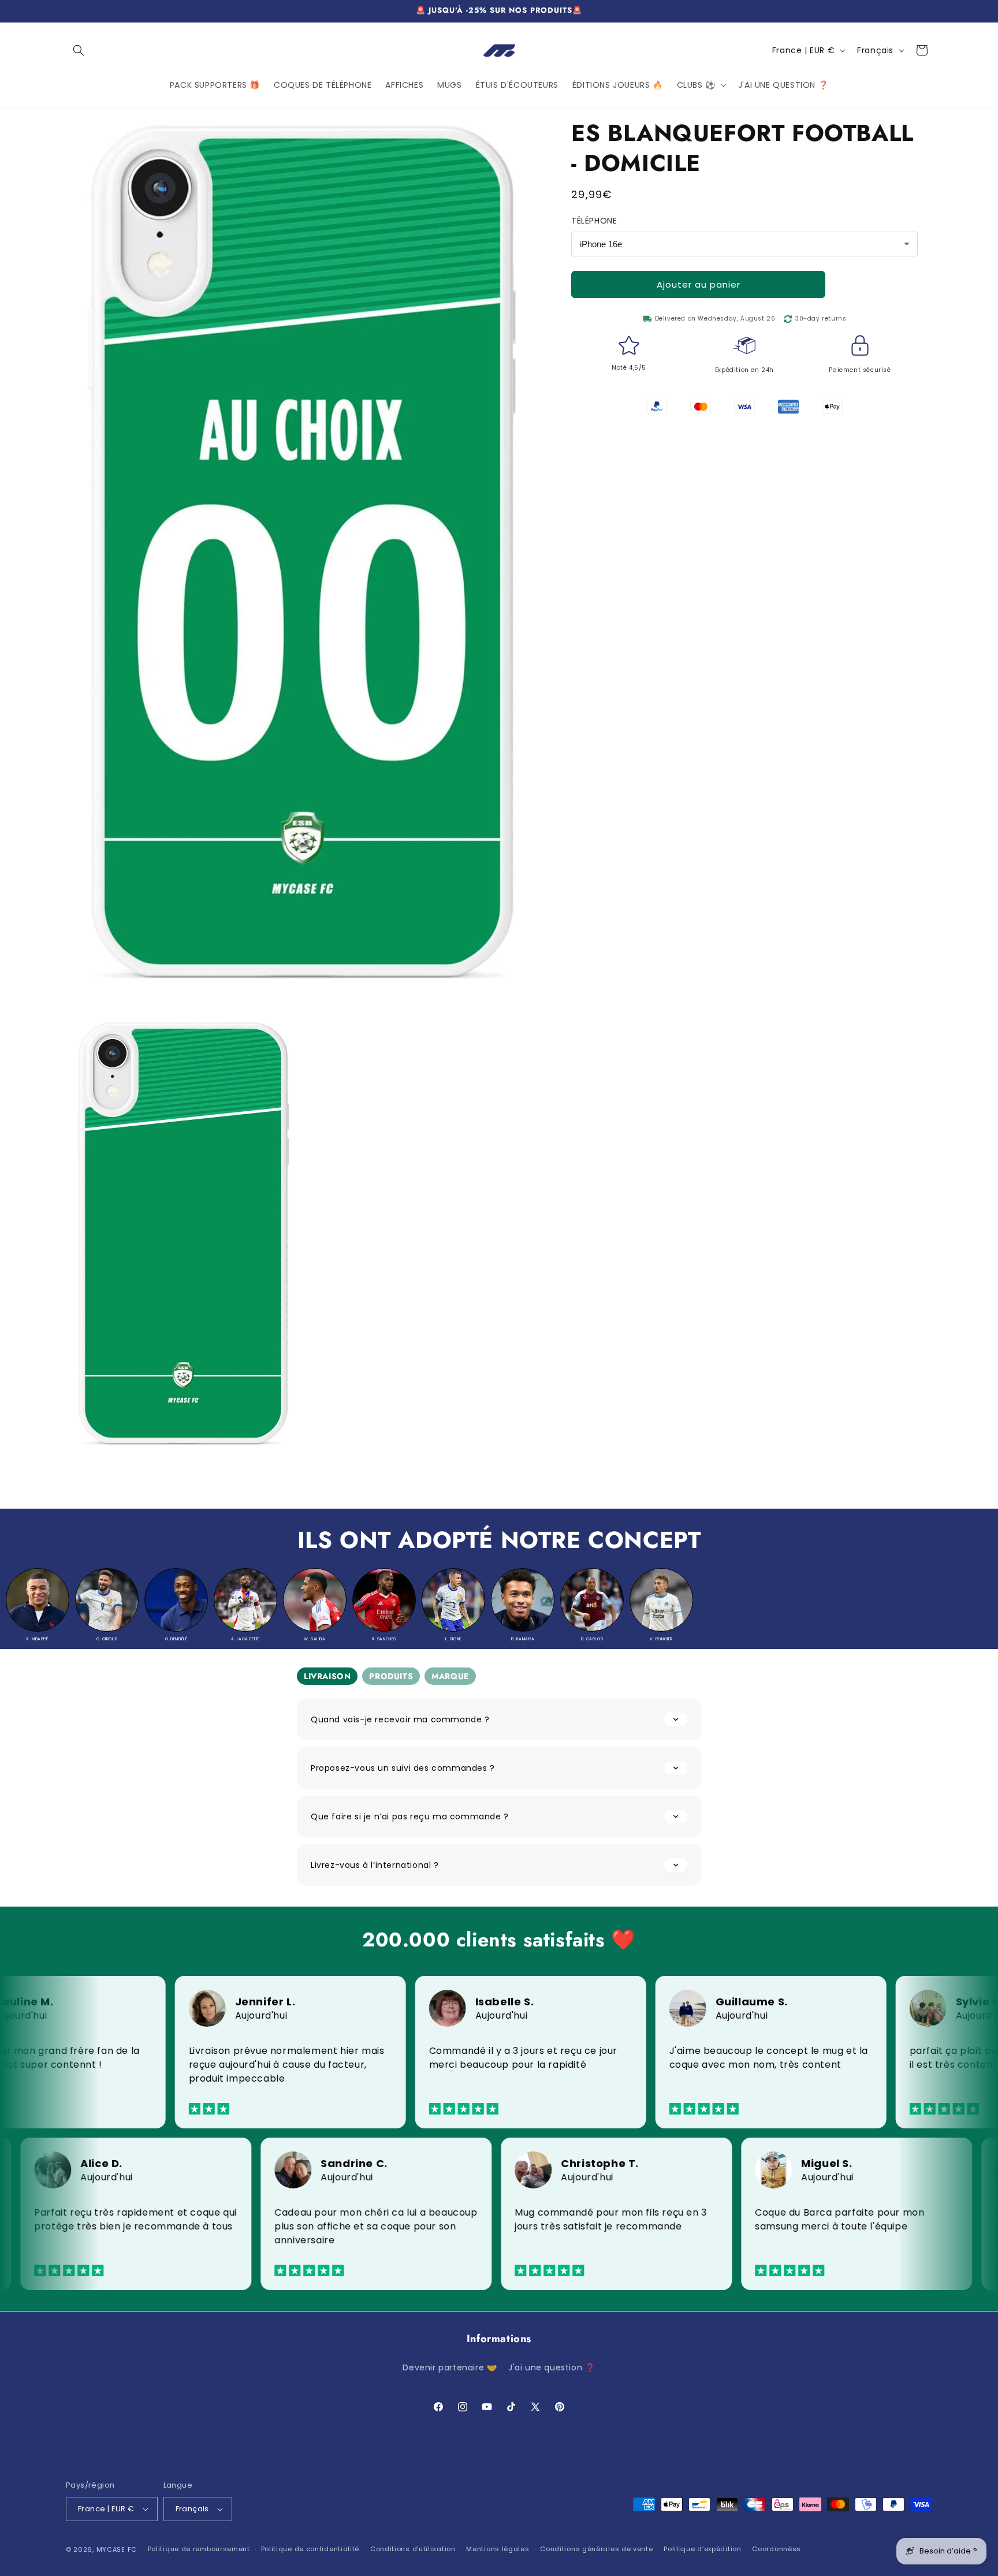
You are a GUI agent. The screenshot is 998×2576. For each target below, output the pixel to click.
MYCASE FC (117, 2549)
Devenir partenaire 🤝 (450, 2367)
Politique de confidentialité (310, 2549)
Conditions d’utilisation (413, 2549)
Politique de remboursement (199, 2549)
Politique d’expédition (702, 2549)
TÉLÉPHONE (594, 221)
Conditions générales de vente (596, 2549)
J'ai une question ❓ (552, 2367)
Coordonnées (777, 2549)
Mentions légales (498, 2549)
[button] (79, 50)
